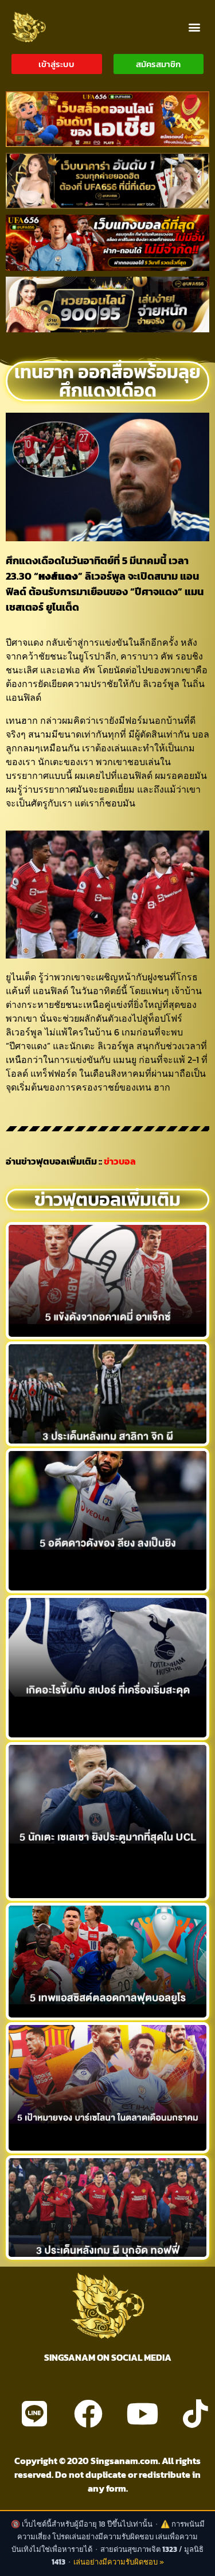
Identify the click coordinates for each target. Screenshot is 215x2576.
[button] (194, 27)
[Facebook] (88, 2414)
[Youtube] (142, 2414)
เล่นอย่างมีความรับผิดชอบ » (119, 2562)
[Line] (34, 2414)
